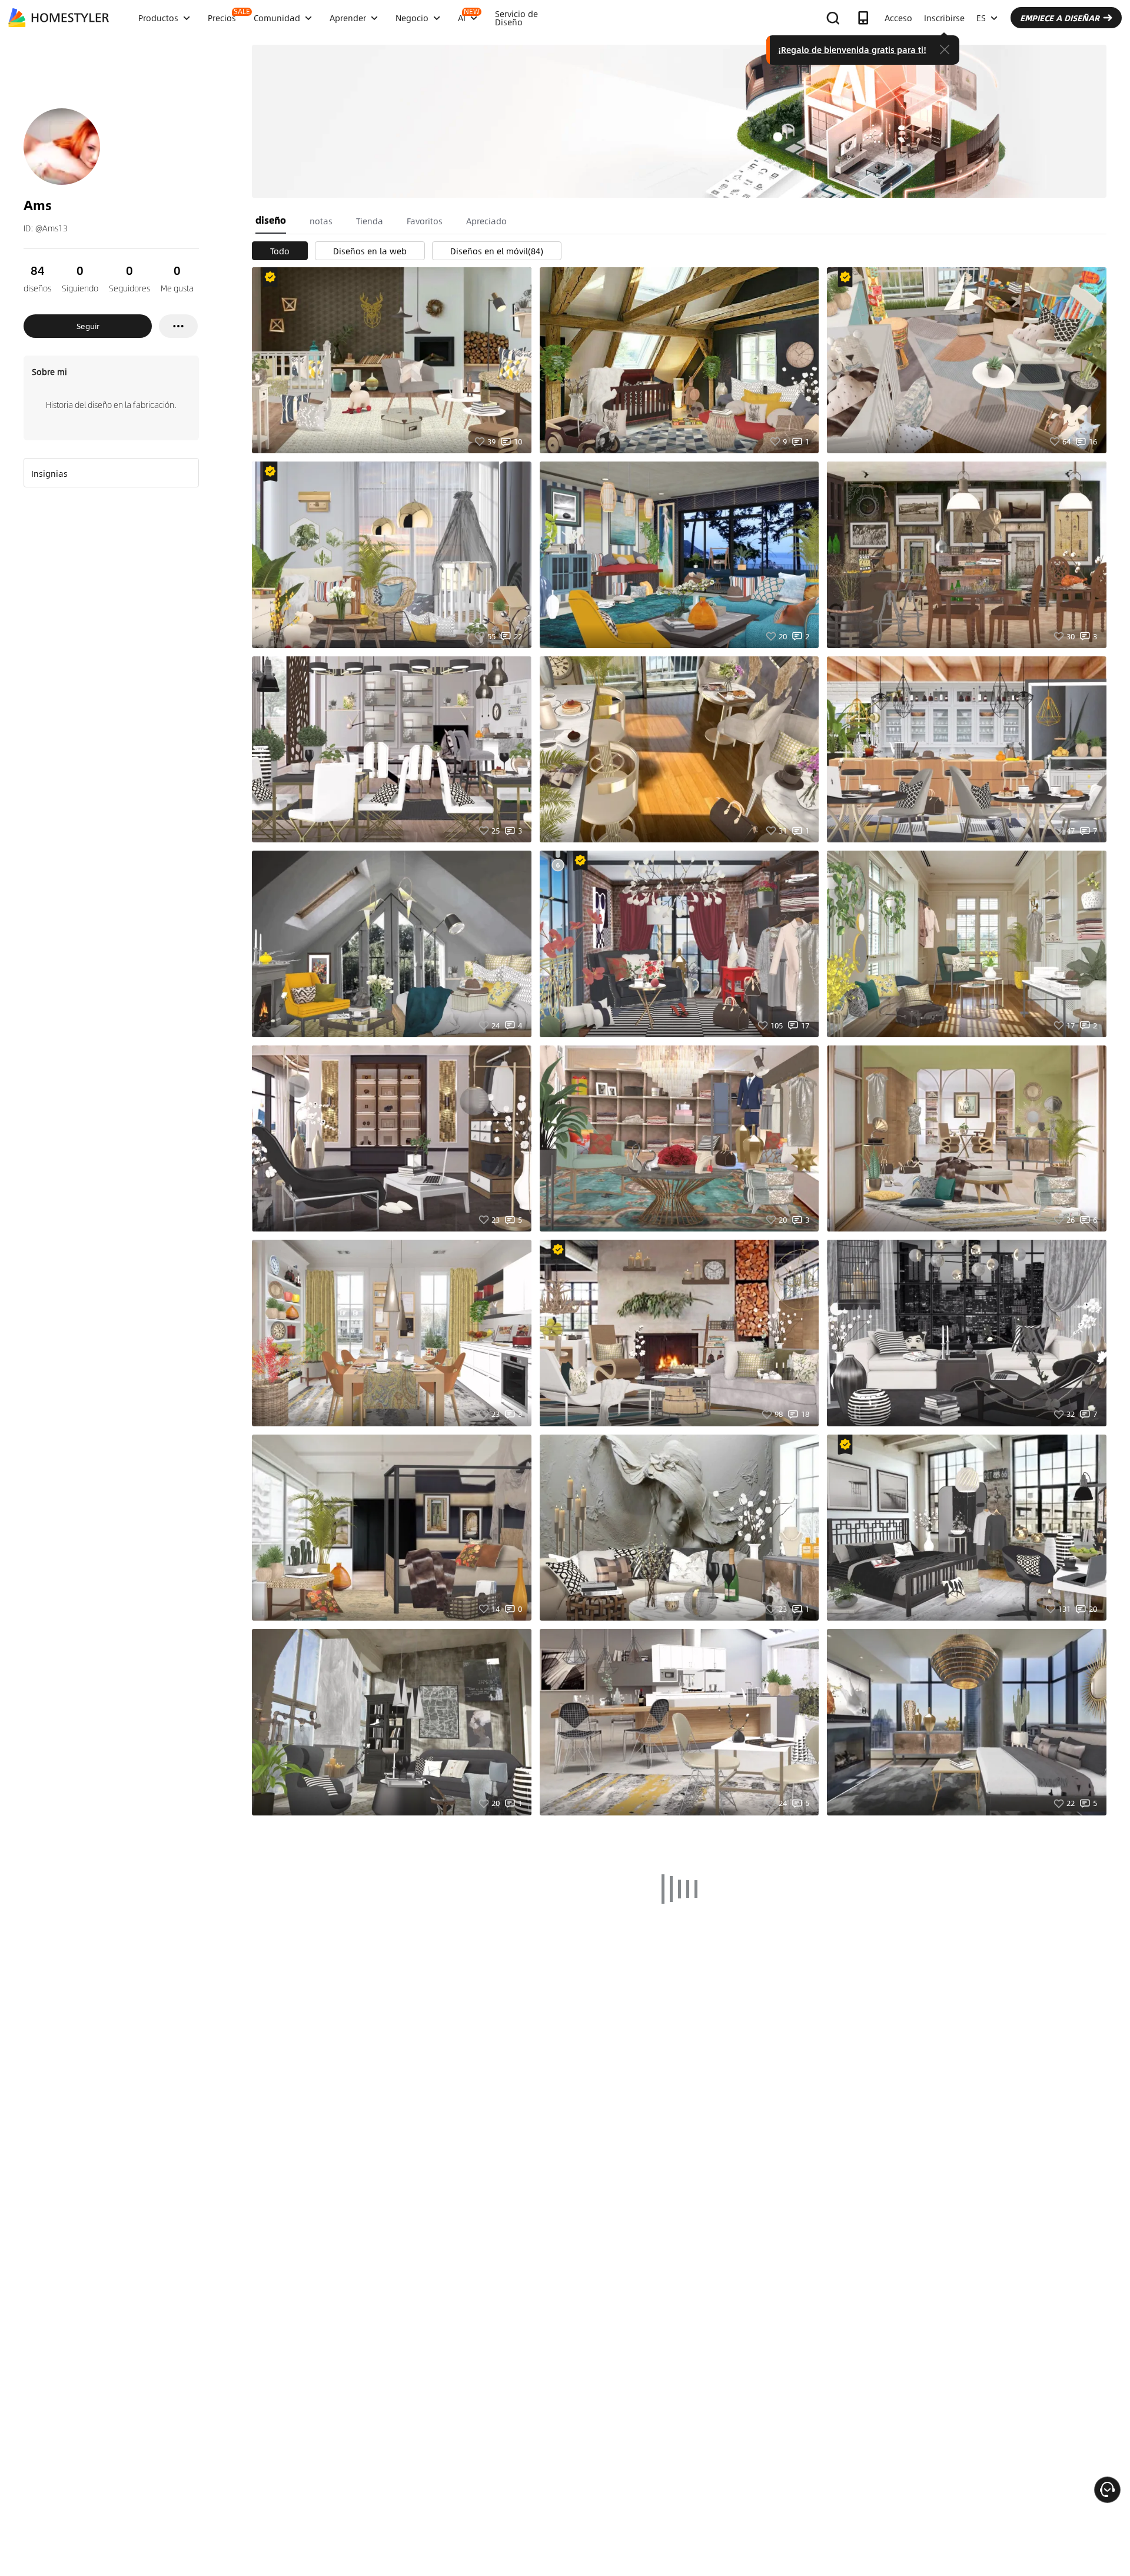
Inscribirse (944, 18)
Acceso (898, 18)
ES (981, 18)
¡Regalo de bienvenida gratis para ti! (852, 49)
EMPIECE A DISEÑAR (1060, 18)
